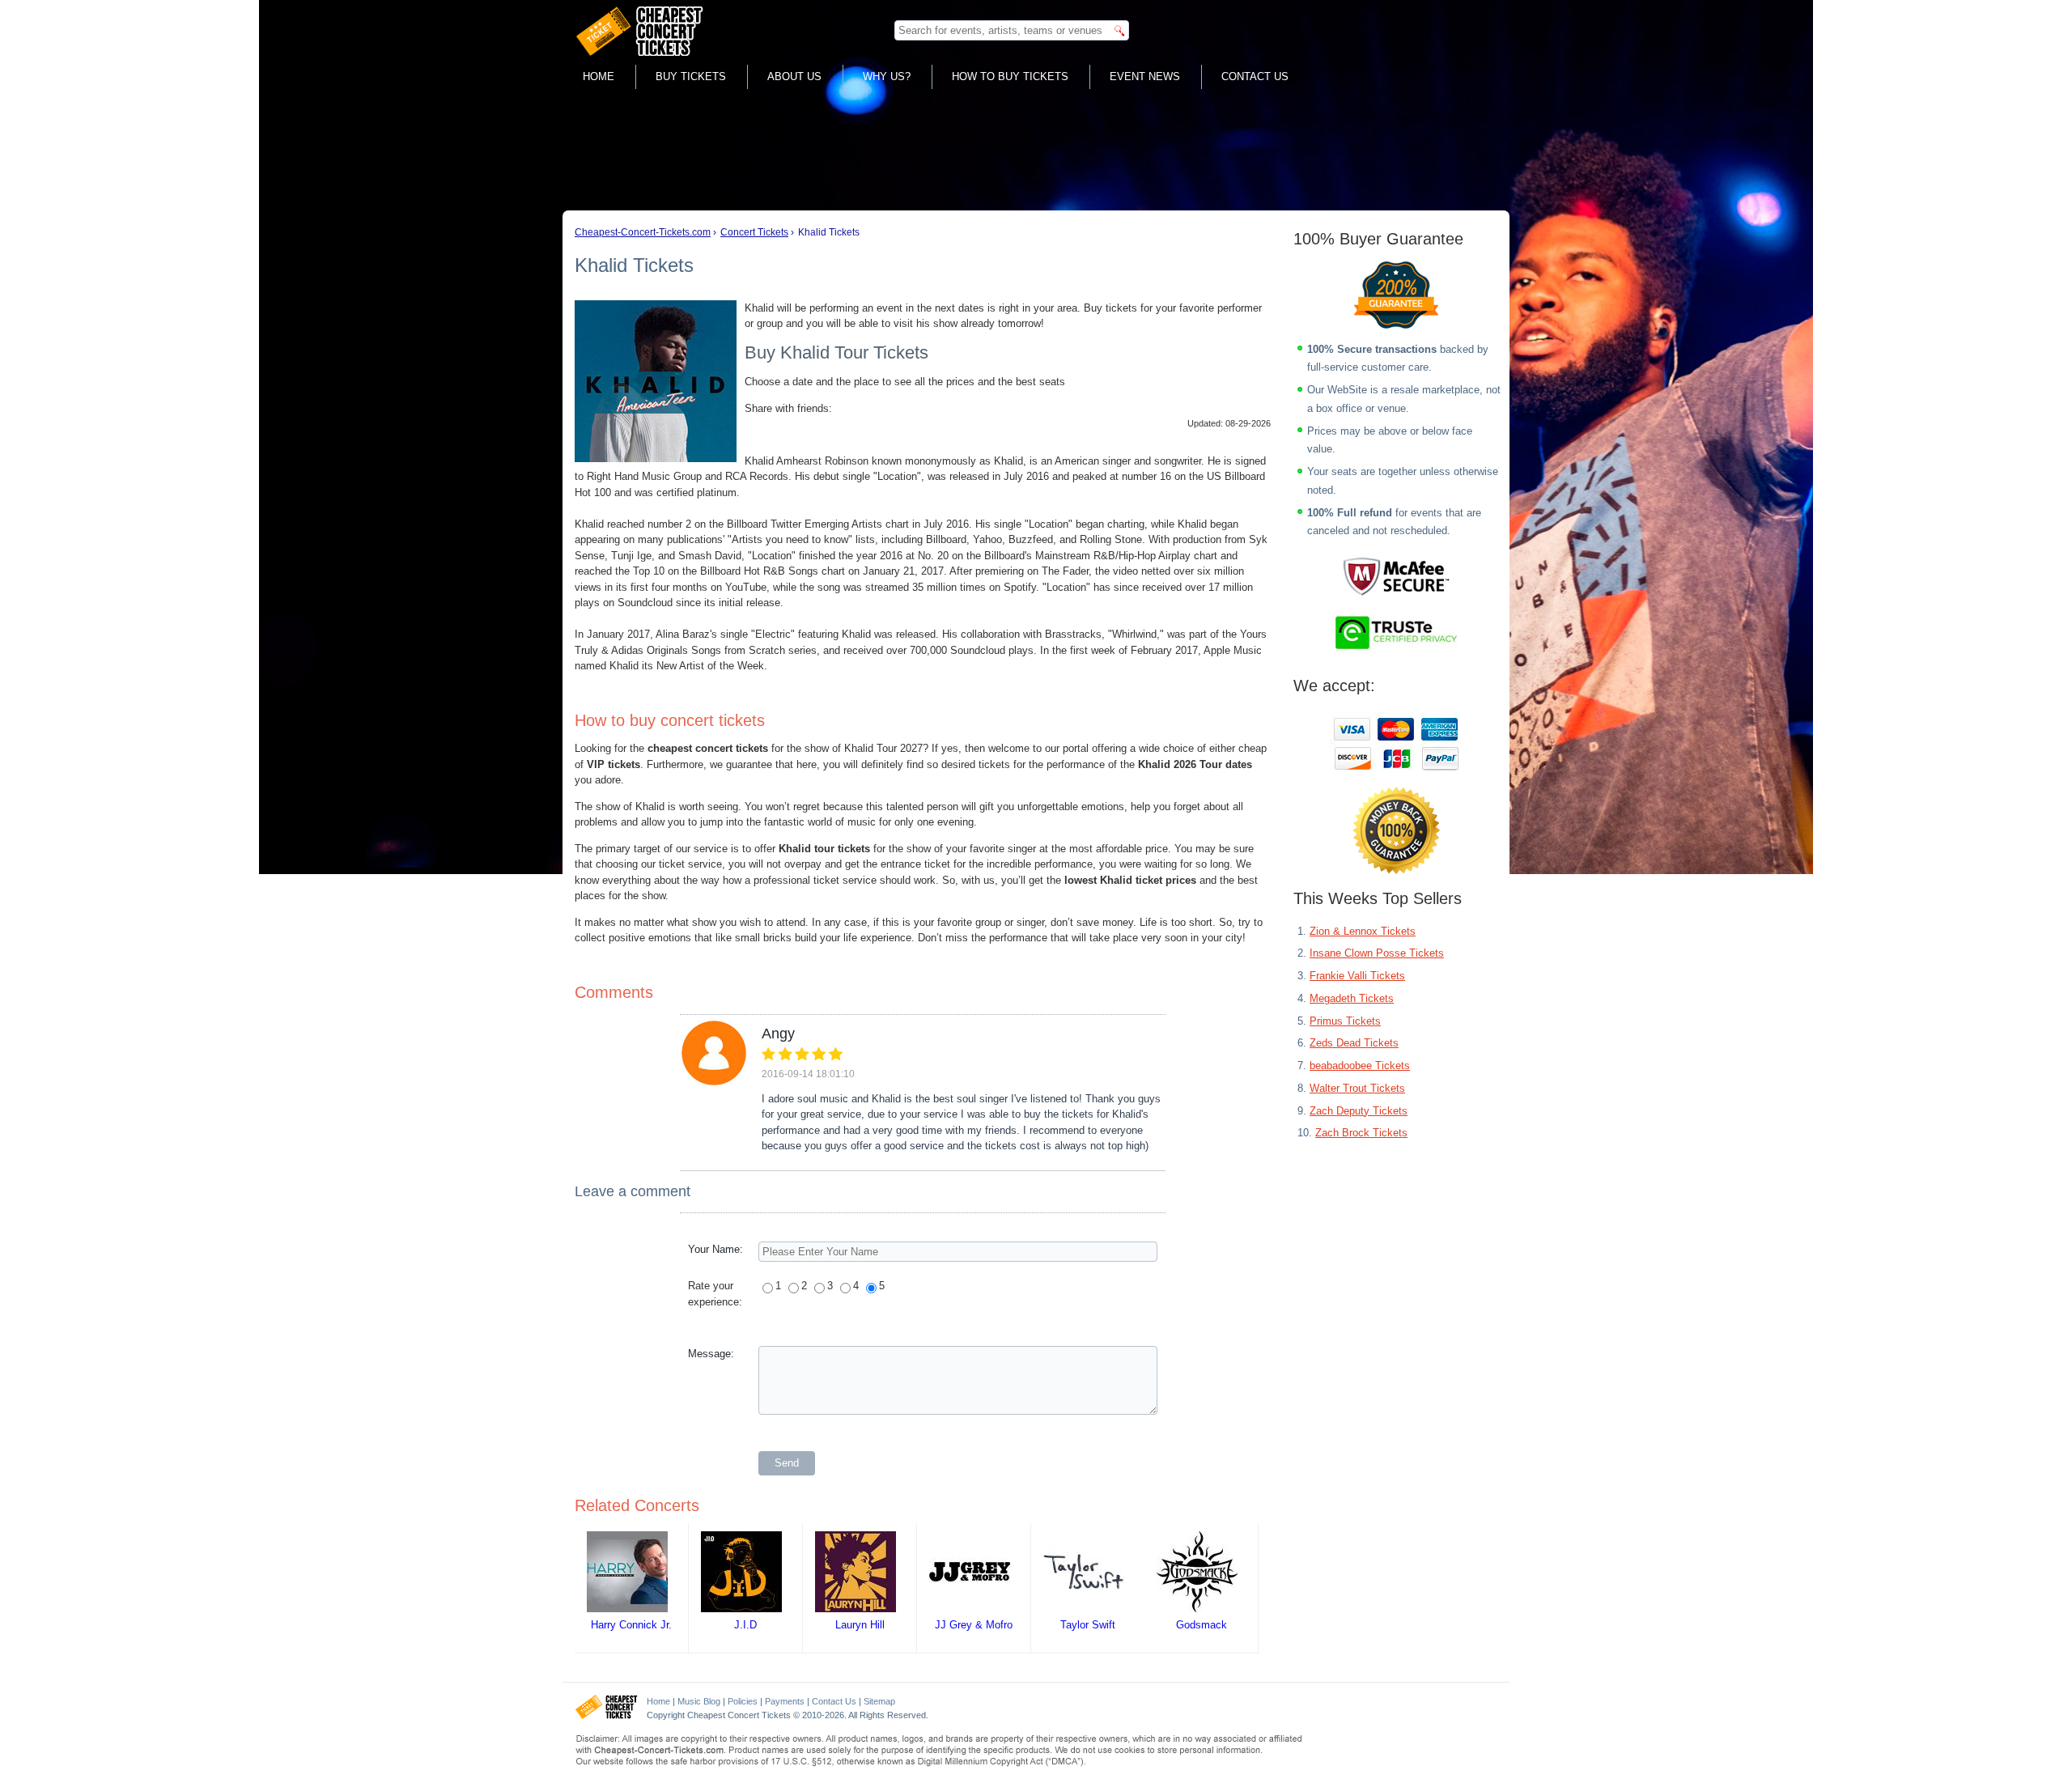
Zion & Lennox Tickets (1363, 931)
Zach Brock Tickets (1361, 1133)
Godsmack (1202, 1625)
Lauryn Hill (860, 1625)
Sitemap (879, 1701)
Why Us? (887, 76)
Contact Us (1255, 76)
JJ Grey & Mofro (974, 1625)
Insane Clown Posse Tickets (1377, 953)
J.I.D (745, 1625)
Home (599, 76)
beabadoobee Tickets (1360, 1066)
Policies (743, 1701)
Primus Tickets (1345, 1021)
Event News (1145, 76)
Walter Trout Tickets (1357, 1088)
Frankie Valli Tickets (1357, 976)
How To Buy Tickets (1010, 76)
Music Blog (699, 1701)
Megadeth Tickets (1352, 998)
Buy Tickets (691, 76)
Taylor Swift (1088, 1625)
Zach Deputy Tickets (1359, 1111)
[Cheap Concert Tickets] (607, 1716)
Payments (785, 1701)
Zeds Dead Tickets (1354, 1043)
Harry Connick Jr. (631, 1625)
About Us (794, 76)
